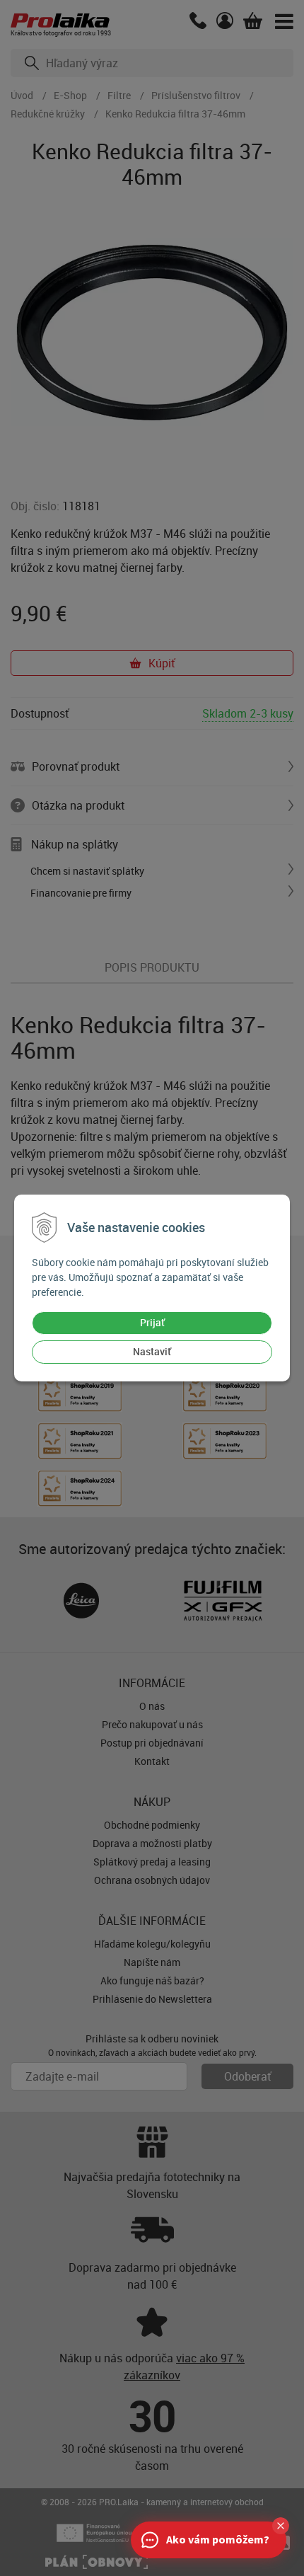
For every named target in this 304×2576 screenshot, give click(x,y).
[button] (281, 2526)
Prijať (152, 1322)
